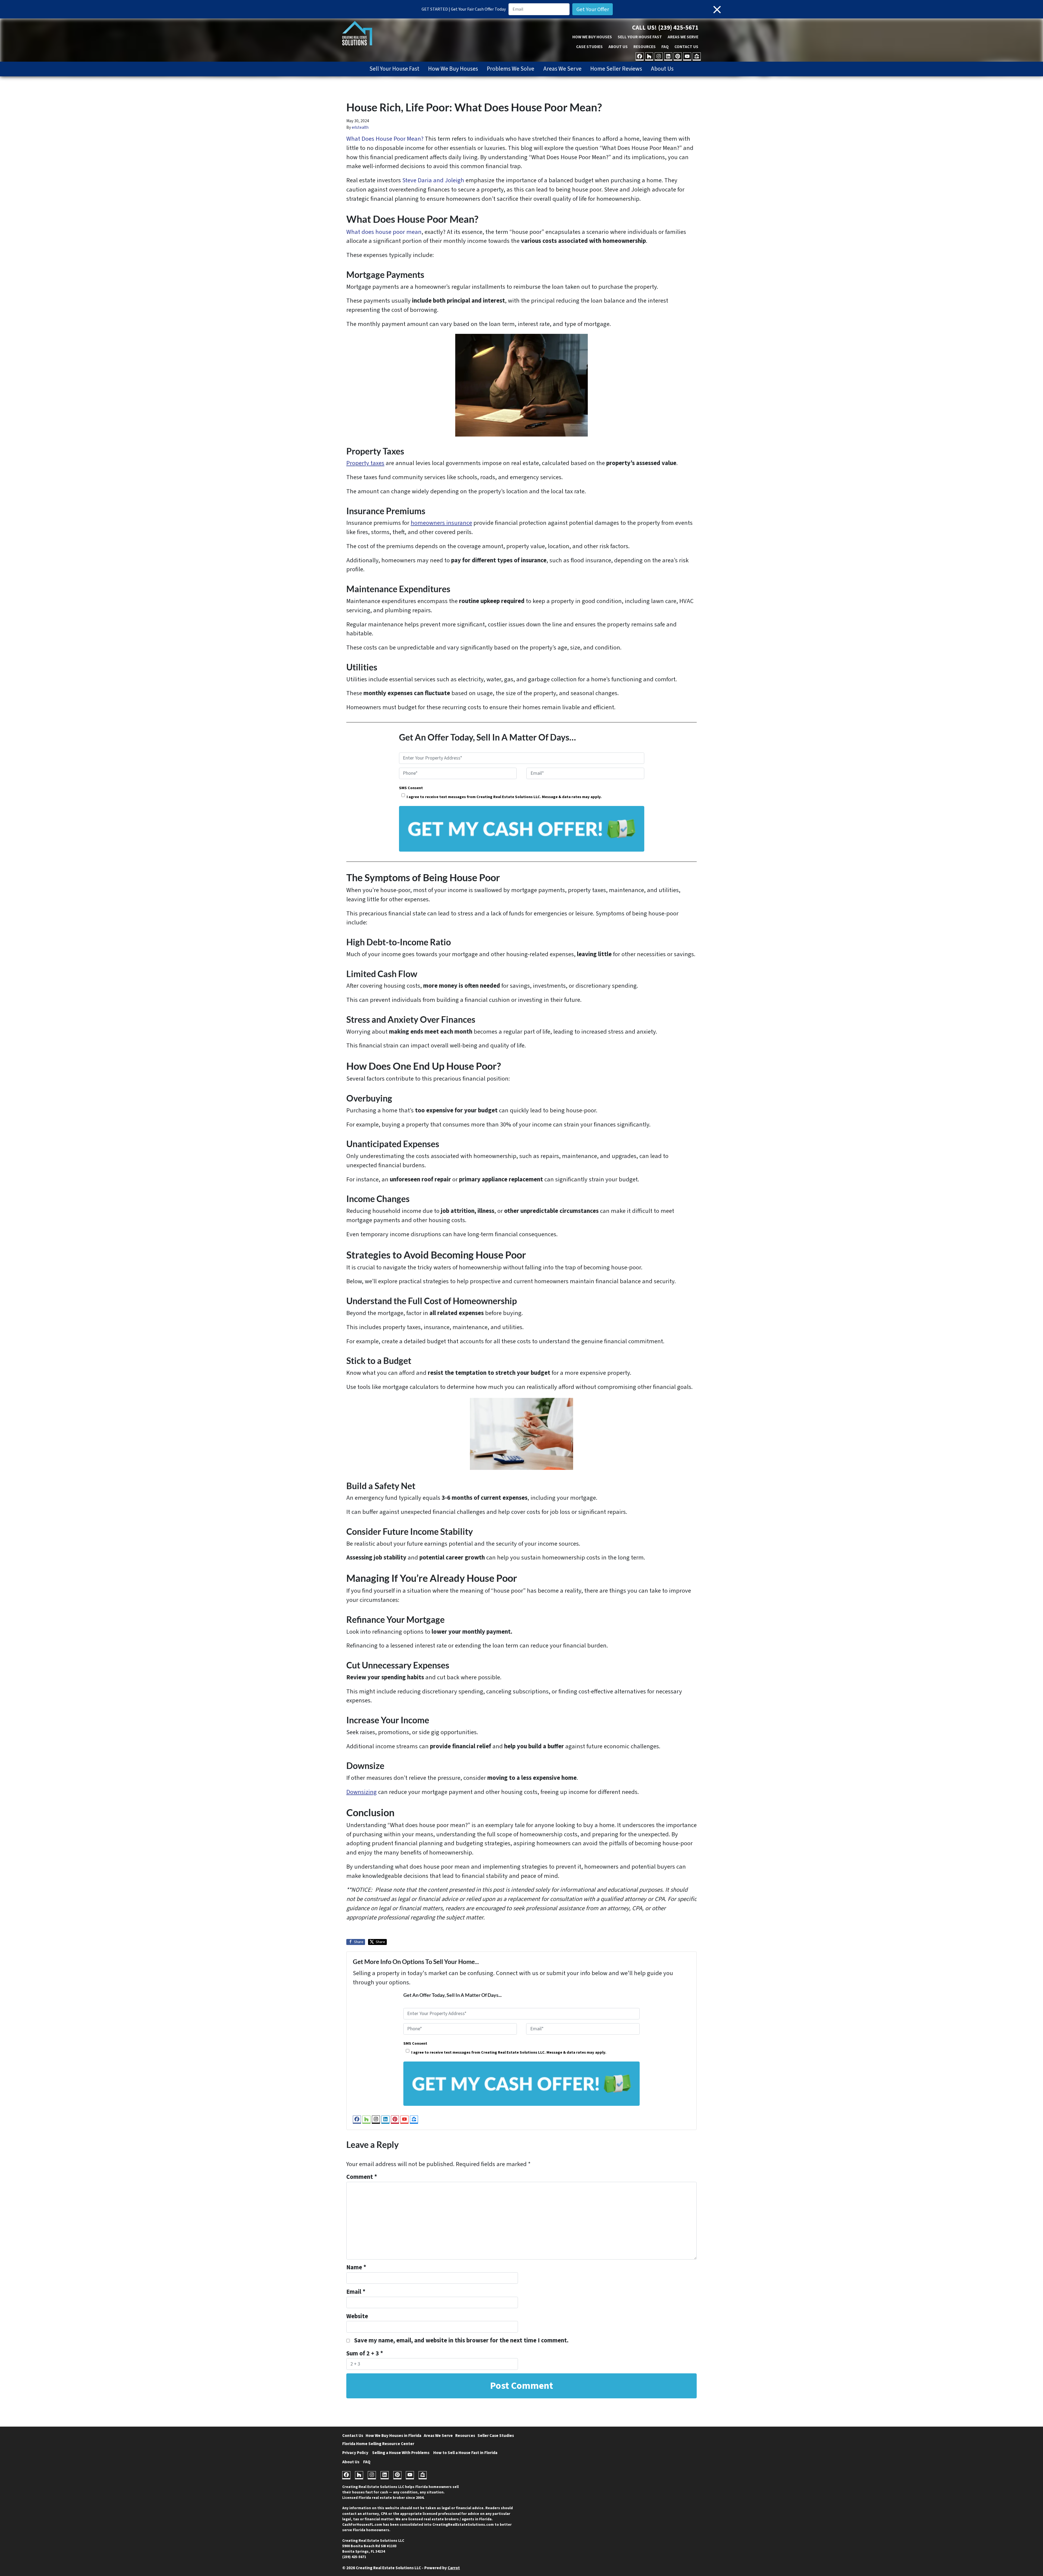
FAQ (665, 47)
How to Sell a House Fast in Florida (465, 2453)
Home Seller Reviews (616, 69)
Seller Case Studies (496, 2436)
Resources (645, 47)
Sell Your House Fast (640, 37)
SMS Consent (411, 788)
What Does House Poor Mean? (385, 139)
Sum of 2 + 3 (365, 2354)
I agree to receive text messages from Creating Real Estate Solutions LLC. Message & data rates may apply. (504, 797)
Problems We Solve (510, 69)
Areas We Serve (683, 37)
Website (357, 2316)
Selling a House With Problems (401, 2453)
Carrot (454, 2568)
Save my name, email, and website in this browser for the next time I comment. (461, 2340)
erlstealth (360, 127)
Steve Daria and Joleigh (433, 180)
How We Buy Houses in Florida (393, 2436)
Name (356, 2267)
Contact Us (686, 47)
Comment (362, 2177)
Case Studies (589, 47)
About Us (618, 47)
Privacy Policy (355, 2453)
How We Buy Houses (592, 37)
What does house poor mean (384, 232)
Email (356, 2292)
